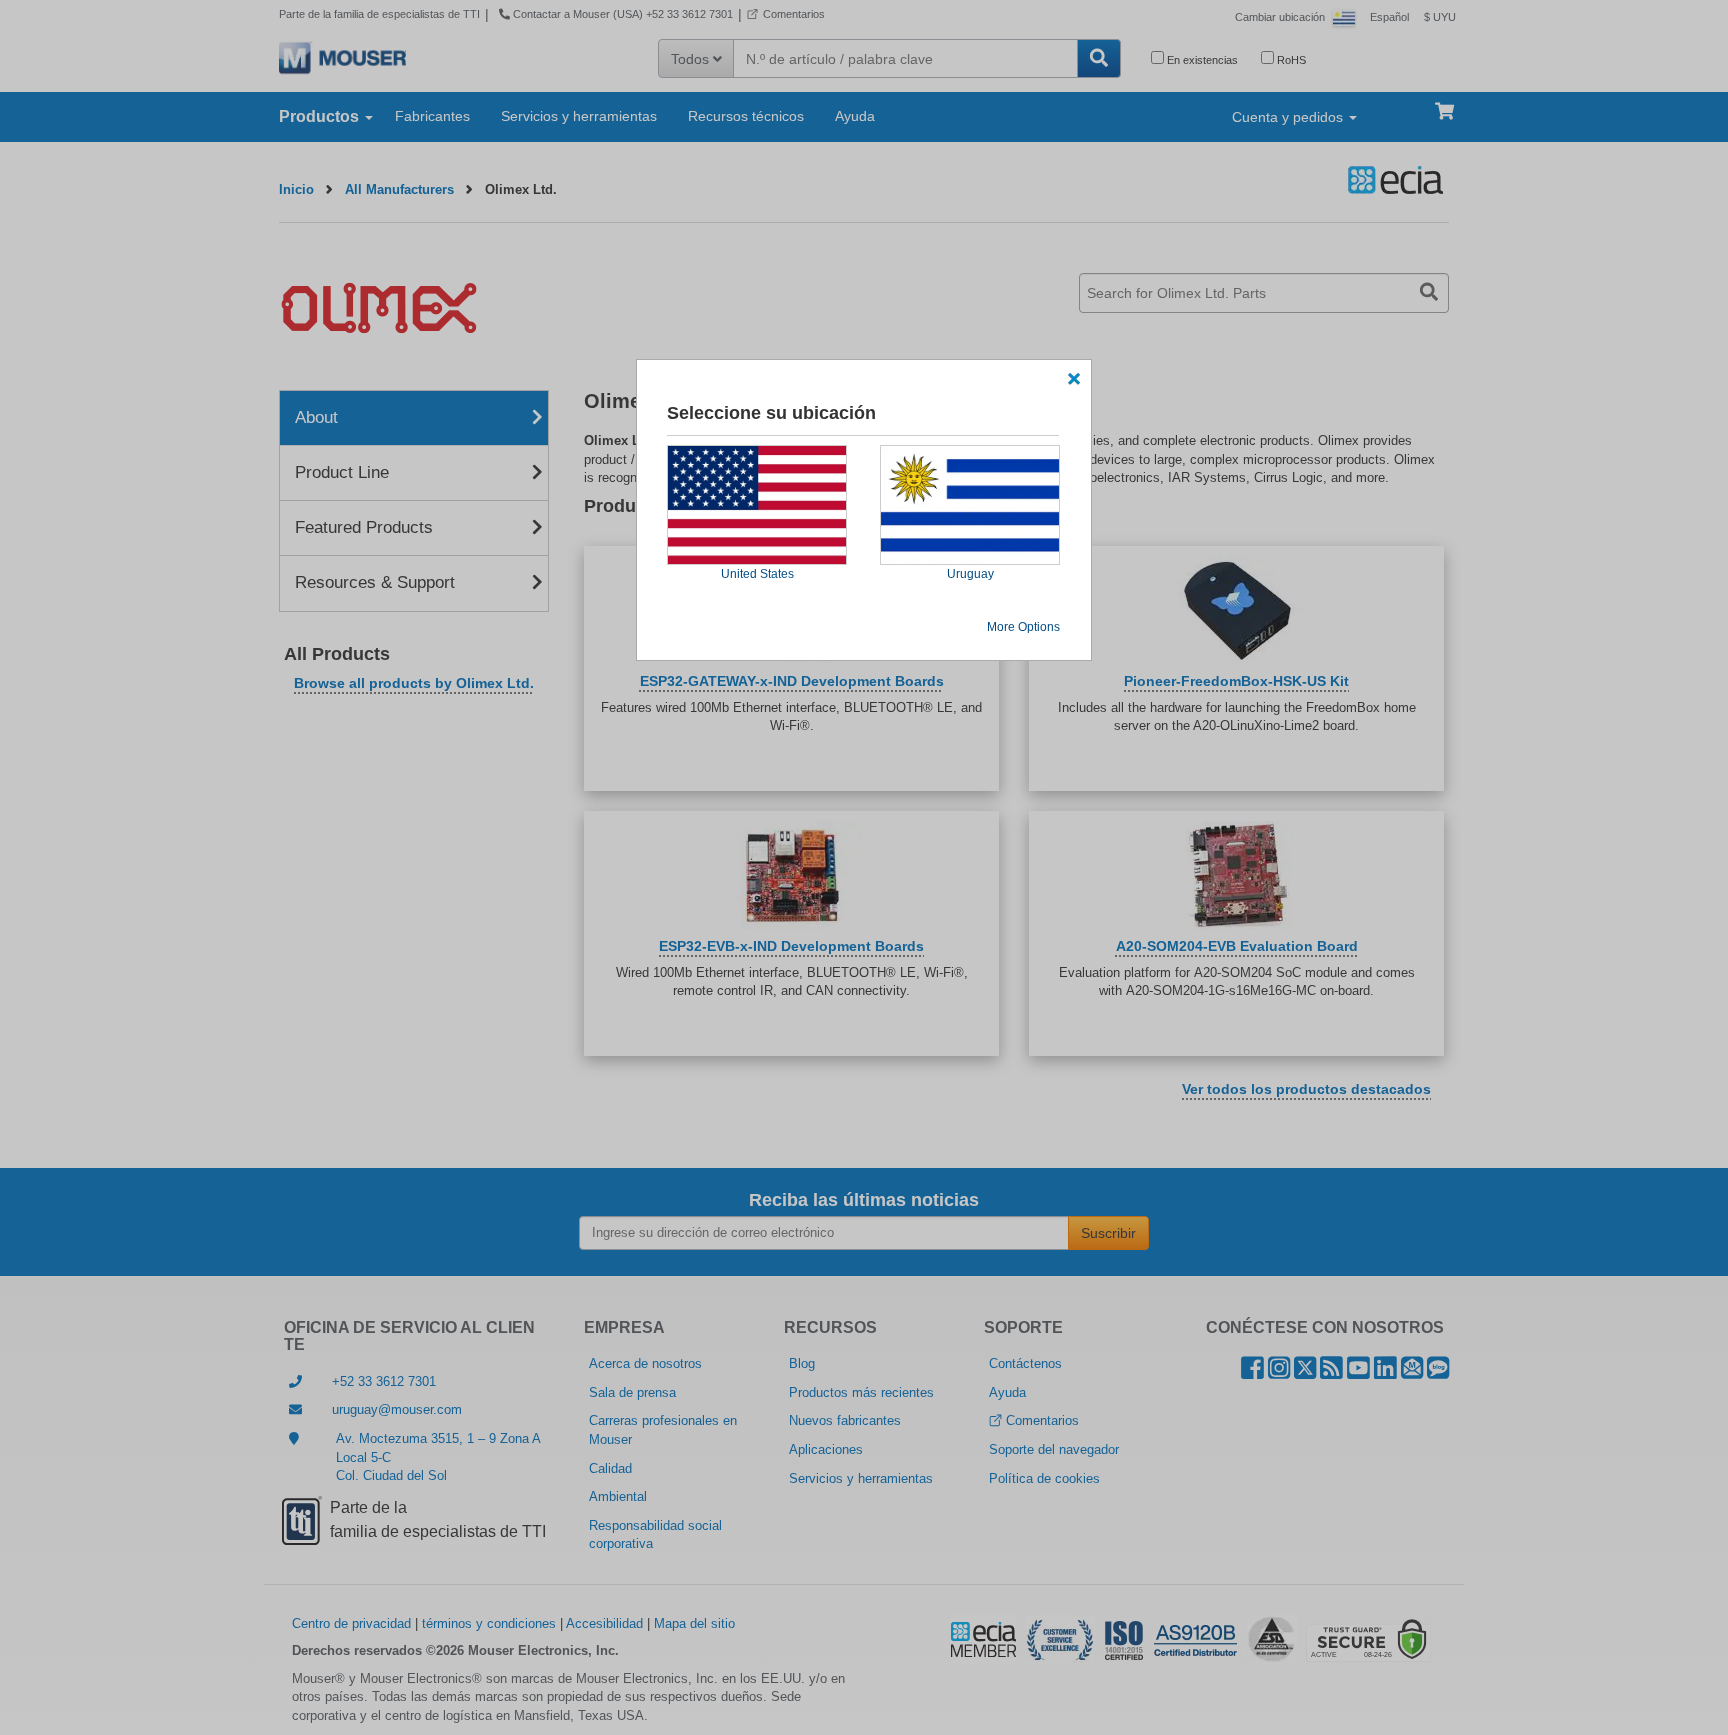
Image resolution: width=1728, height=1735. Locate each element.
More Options (1023, 627)
